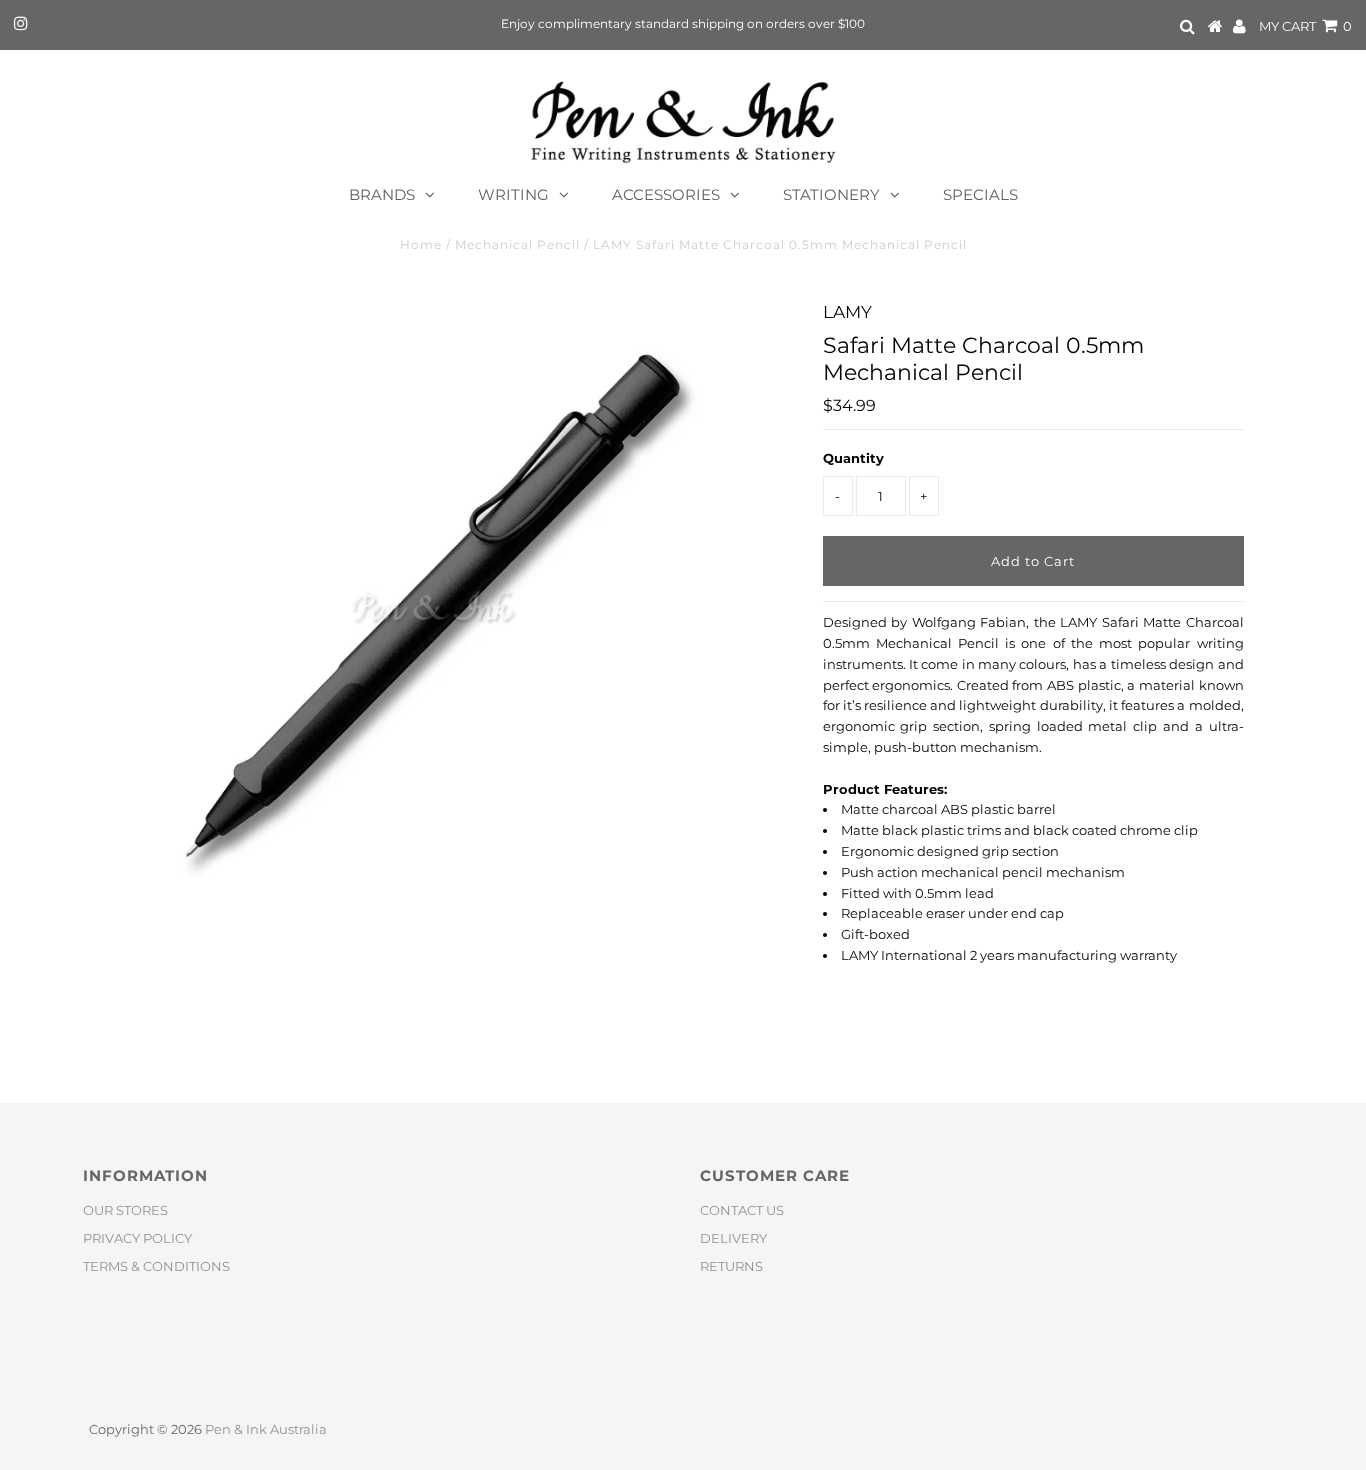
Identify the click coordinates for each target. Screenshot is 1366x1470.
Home (421, 244)
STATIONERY (831, 194)
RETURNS (731, 1266)
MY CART (1305, 26)
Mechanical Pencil (517, 244)
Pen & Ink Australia (266, 1429)
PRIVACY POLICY (137, 1238)
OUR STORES (125, 1210)
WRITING (513, 194)
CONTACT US (742, 1210)
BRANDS (382, 194)
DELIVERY (733, 1238)
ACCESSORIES (666, 194)
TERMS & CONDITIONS (156, 1266)
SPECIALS (980, 194)
